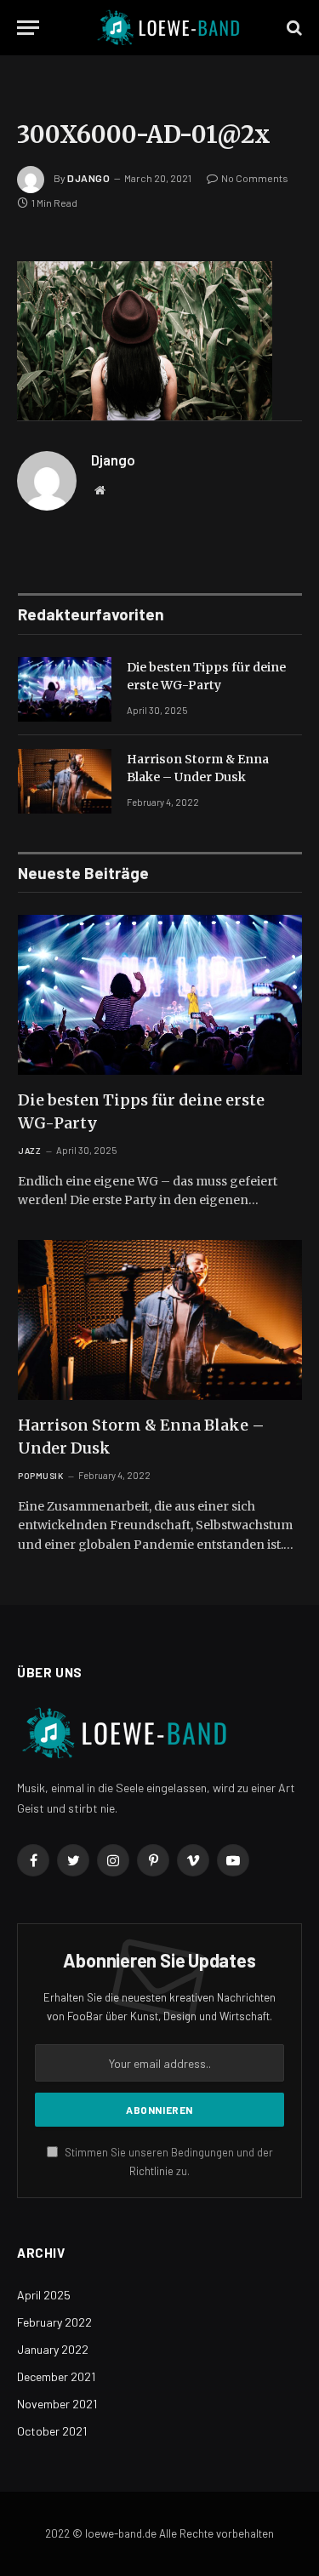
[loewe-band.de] (168, 28)
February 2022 (54, 2322)
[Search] (293, 28)
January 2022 (53, 2349)
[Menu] (28, 28)
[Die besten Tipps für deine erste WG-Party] (65, 689)
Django (89, 178)
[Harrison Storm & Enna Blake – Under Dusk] (65, 781)
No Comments (255, 178)
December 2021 (56, 2376)
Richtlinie (151, 2171)
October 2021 (52, 2431)
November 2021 (57, 2404)
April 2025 (44, 2295)
